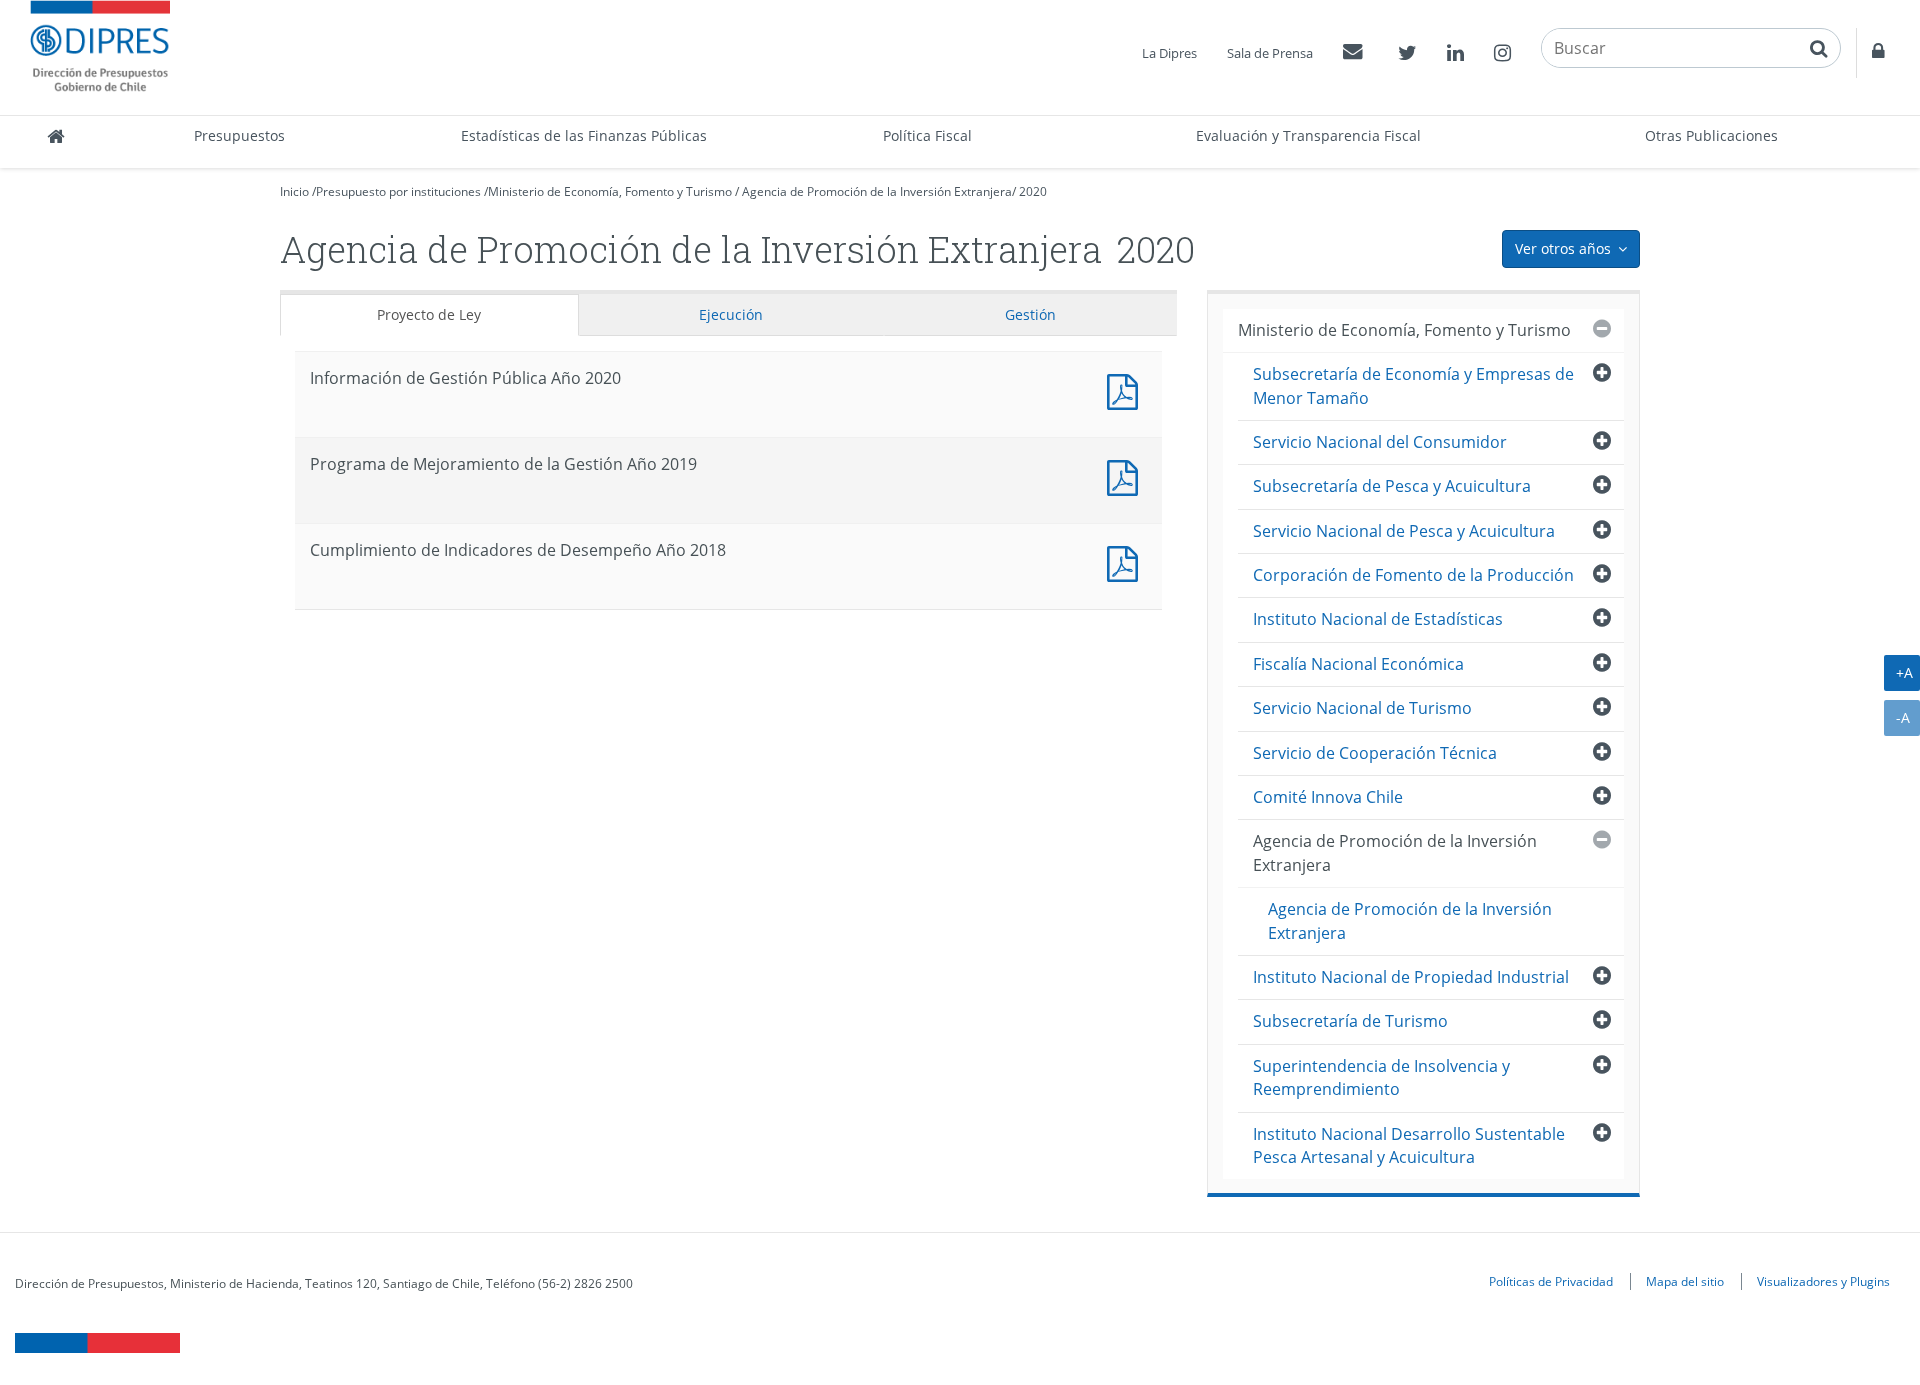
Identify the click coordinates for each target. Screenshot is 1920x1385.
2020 (1033, 191)
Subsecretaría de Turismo (1350, 1021)
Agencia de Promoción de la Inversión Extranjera (877, 191)
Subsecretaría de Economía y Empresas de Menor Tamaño (1413, 385)
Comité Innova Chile (1328, 797)
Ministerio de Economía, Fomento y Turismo (610, 191)
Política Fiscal (927, 135)
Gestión (1030, 314)
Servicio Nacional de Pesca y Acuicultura (1404, 531)
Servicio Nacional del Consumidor (1380, 442)
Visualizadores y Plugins (1823, 1281)
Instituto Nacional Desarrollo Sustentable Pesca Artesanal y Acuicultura (1409, 1145)
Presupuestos (239, 135)
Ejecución (731, 314)
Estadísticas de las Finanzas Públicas (584, 135)
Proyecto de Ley (429, 314)
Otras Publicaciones (1711, 135)
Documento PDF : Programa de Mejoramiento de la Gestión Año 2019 (1127, 475)
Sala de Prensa (1270, 53)
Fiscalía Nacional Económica (1358, 664)
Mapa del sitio (1685, 1281)
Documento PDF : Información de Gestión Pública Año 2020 (1127, 389)
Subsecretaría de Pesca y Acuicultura (1392, 486)
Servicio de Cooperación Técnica (1375, 753)
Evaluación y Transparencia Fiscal (1308, 135)
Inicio (294, 191)
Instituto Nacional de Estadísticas (1378, 619)
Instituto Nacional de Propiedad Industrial (1411, 977)
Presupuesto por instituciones (398, 191)
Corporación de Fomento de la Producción (1413, 575)
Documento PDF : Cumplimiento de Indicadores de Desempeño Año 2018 (1127, 561)
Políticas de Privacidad (1551, 1281)
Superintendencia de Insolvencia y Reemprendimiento (1381, 1077)
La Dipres (1169, 53)
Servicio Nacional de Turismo (1362, 708)
